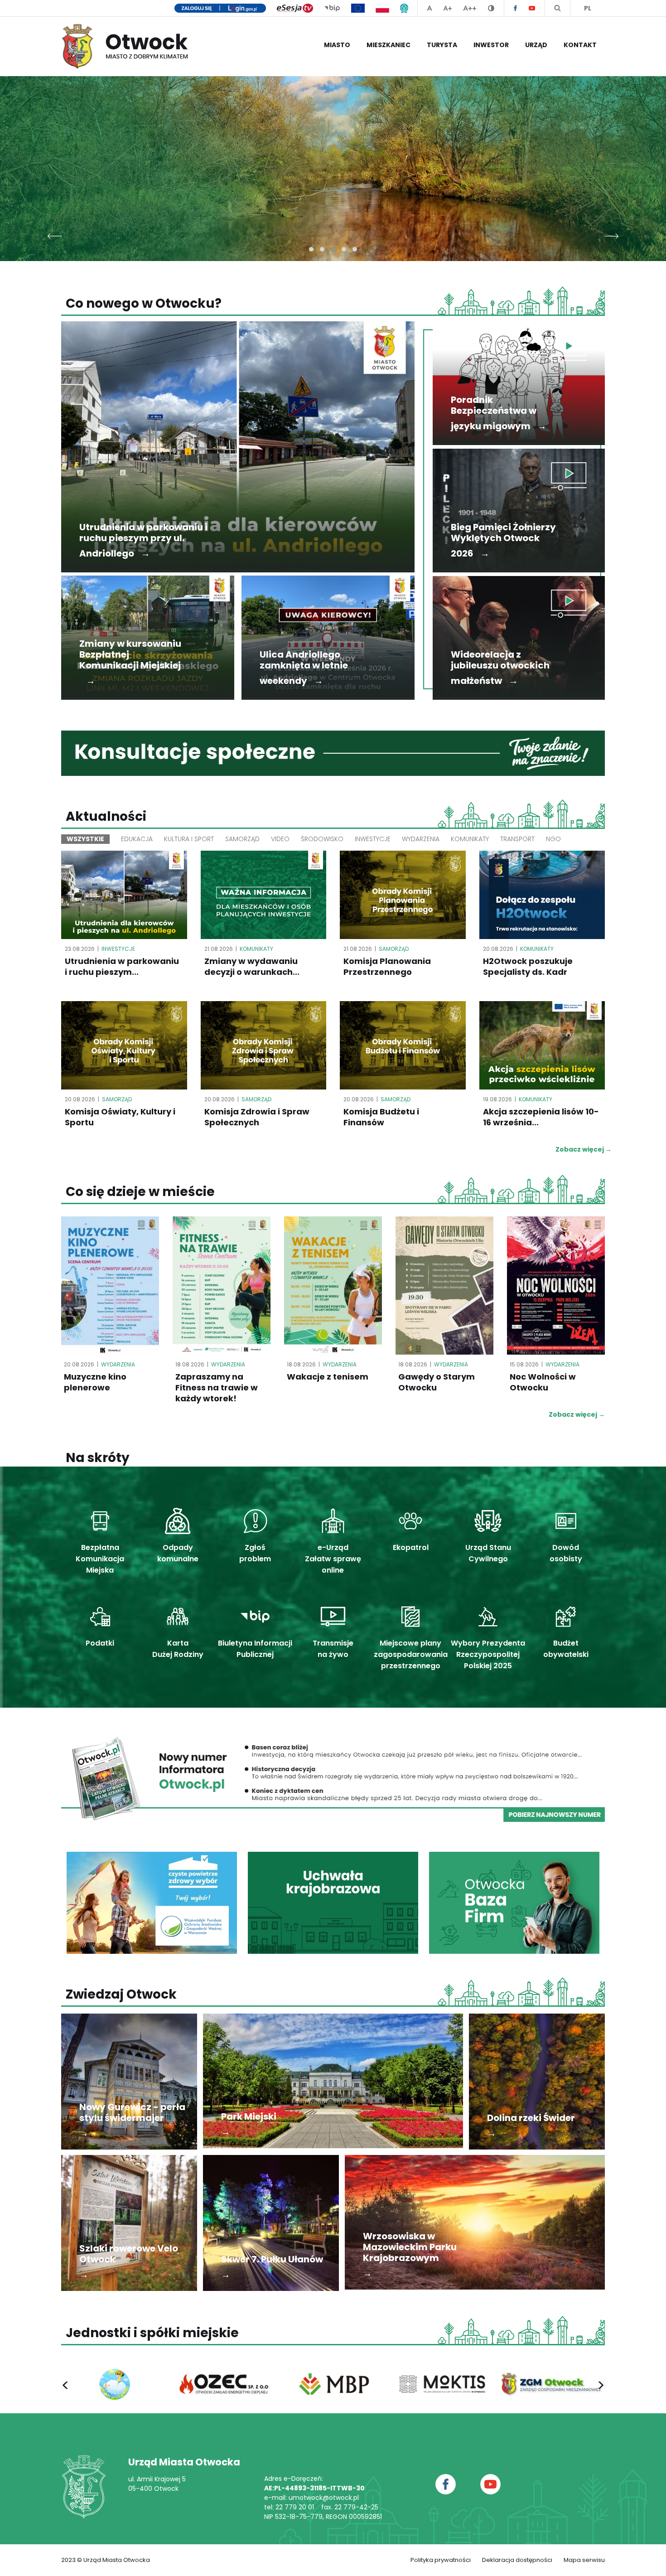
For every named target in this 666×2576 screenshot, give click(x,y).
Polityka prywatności (441, 2560)
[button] (311, 249)
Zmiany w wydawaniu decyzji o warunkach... (252, 967)
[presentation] (55, 234)
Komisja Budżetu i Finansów (381, 1117)
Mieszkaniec (388, 45)
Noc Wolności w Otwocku (543, 1382)
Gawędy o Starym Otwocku (437, 1382)
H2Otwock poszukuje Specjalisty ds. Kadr (528, 967)
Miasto (337, 45)
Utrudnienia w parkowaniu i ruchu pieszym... (122, 967)
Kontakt (580, 45)
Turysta (442, 45)
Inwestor (491, 45)
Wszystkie (85, 839)
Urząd (536, 45)
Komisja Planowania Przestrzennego (387, 967)
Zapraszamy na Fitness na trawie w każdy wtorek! (217, 1388)
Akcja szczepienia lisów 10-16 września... (541, 1117)
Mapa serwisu (584, 2560)
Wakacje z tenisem (328, 1377)
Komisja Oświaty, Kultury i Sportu (120, 1117)
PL (588, 8)
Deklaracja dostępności (517, 2560)
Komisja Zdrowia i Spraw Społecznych (257, 1117)
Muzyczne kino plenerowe (95, 1382)
